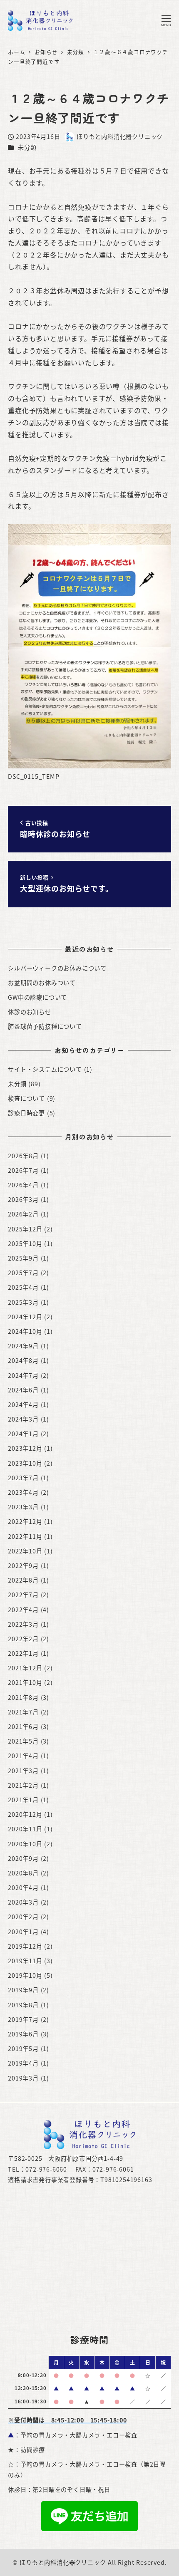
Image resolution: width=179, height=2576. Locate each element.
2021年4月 (23, 1756)
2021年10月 (25, 1682)
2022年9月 (23, 1565)
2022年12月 (25, 1521)
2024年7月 (23, 1375)
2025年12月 (25, 1229)
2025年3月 (23, 1302)
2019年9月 (23, 1990)
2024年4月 (23, 1404)
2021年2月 (23, 1785)
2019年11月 (25, 1961)
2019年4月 (23, 2063)
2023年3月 (23, 1507)
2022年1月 (23, 1653)
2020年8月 (23, 1873)
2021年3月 (23, 1771)
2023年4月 (23, 1492)
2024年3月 (23, 1419)
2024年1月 (23, 1434)
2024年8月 (23, 1360)
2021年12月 (25, 1668)
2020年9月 (23, 1858)
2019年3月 (23, 2078)
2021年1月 (23, 1800)
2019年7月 (23, 2019)
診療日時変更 (26, 1113)
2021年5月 (23, 1741)
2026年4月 (23, 1185)
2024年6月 (23, 1390)
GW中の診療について (37, 997)
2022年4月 (23, 1610)
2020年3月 (23, 1902)
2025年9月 (23, 1258)
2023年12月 (25, 1448)
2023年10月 (25, 1463)
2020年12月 (25, 1814)
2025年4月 (23, 1287)
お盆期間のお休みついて (42, 983)
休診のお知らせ (30, 1012)
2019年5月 (23, 2048)
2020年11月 (25, 1829)
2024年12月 (25, 1317)
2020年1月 (23, 1932)
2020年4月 (23, 1887)
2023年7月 (23, 1478)
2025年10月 (25, 1243)
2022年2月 (23, 1639)
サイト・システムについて (45, 1069)
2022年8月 (23, 1580)
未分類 (27, 147)
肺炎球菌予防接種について (45, 1026)
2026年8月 (23, 1156)
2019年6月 (23, 2034)
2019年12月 (25, 1946)
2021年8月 (23, 1697)
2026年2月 (23, 1214)
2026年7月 (23, 1170)
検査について (26, 1098)
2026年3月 (23, 1199)
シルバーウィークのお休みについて (57, 968)
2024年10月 (25, 1331)
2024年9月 (23, 1346)
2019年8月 (23, 2005)
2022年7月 (23, 1595)
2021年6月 (23, 1726)
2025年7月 (23, 1273)
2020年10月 (25, 1844)
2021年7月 (23, 1712)
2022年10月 (25, 1551)
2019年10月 (25, 1975)
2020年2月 (23, 1917)
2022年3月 (23, 1624)
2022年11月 (25, 1536)
